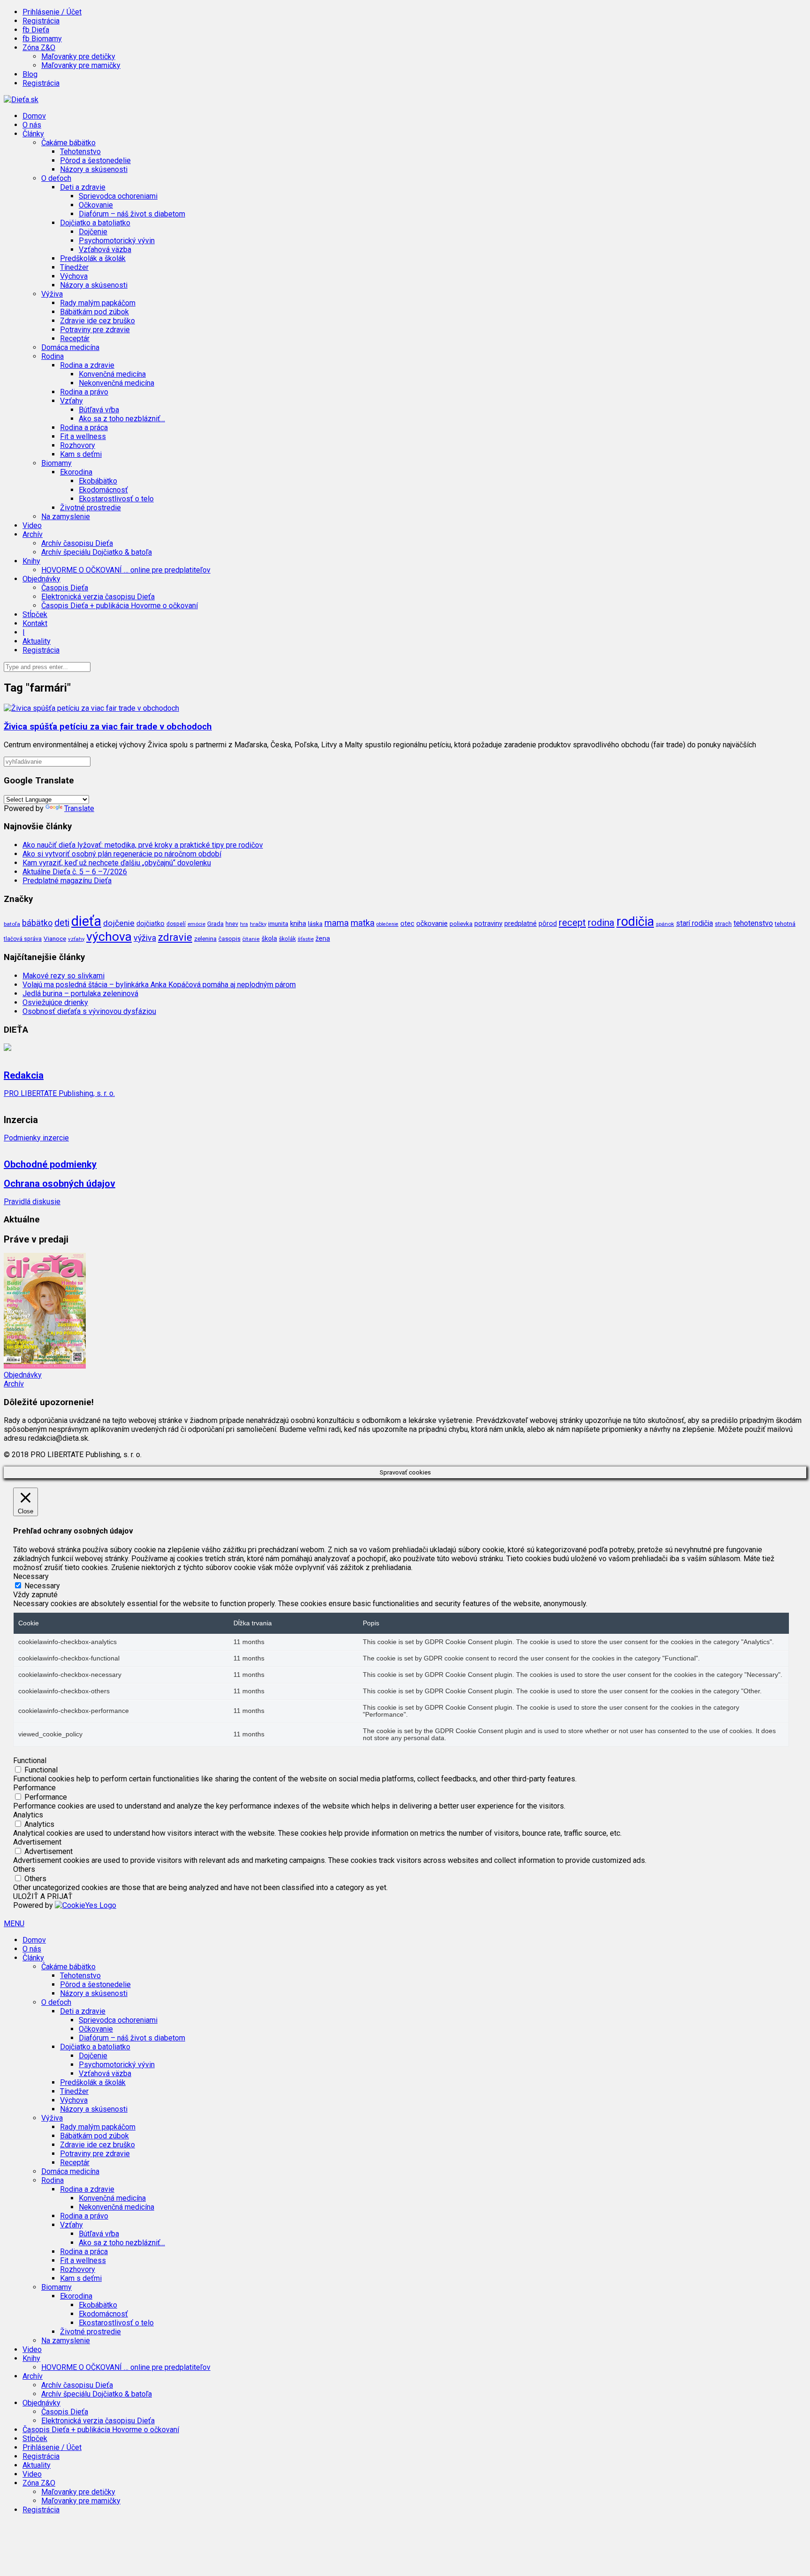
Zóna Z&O (39, 2483)
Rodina (52, 2180)
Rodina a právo (84, 392)
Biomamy (56, 2287)
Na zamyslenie (66, 517)
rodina (601, 923)
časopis (229, 939)
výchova (109, 936)
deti (62, 923)
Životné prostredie (90, 508)
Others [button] (24, 1869)
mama (337, 923)
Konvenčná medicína (112, 374)
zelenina (205, 939)
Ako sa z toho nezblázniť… (122, 419)
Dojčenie (93, 232)
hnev (232, 924)
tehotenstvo (753, 923)
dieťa (86, 921)
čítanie (251, 939)
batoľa (12, 924)
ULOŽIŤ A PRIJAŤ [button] (43, 1896)
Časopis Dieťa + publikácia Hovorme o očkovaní (120, 606)
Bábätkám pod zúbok (94, 312)
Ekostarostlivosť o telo (116, 499)
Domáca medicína (70, 347)
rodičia (635, 922)
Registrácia (41, 21)
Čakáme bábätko (68, 1967)
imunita (278, 923)
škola (269, 938)
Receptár (75, 339)
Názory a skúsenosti (94, 169)
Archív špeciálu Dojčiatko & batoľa (97, 552)
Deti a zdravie (83, 2011)
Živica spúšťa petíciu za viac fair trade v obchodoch (108, 727)
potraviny (488, 923)
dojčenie (119, 923)
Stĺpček (35, 614)
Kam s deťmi (81, 454)
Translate (79, 808)
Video (32, 525)
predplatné (521, 923)
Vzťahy (71, 2225)
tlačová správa (23, 939)
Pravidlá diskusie (32, 1202)
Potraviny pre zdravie (95, 330)
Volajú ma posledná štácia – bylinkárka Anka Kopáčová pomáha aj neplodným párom (159, 985)
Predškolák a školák (93, 258)
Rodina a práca (84, 428)
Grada (215, 924)
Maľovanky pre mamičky (81, 65)
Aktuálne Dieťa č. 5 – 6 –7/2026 (75, 872)
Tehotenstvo (80, 152)
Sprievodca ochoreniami (118, 196)
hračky (258, 924)
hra (244, 924)
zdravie (175, 937)
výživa (145, 938)
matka (363, 923)
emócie (196, 924)
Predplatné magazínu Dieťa (67, 881)
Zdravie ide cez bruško (97, 321)
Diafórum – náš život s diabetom (132, 214)
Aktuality (37, 641)
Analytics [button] (28, 1815)
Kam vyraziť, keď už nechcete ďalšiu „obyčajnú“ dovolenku (117, 863)
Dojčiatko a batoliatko (95, 2047)
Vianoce (55, 938)
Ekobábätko (98, 481)
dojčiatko (150, 924)
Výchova (74, 276)
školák (287, 939)
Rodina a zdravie (87, 2189)
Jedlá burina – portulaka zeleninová (80, 994)
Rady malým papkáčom (98, 303)
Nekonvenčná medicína (116, 383)
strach (723, 924)
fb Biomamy (42, 39)
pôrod (548, 923)
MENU (14, 1924)
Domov (34, 116)
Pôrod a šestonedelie (95, 160)
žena (323, 938)
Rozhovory (78, 445)
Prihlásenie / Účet (52, 12)
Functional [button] (30, 1761)
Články (33, 1958)
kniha (298, 923)
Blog (30, 74)
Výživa (52, 2118)
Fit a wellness (83, 436)
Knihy (31, 2358)
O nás (32, 125)
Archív (14, 1384)
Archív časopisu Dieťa (77, 543)
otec (407, 923)
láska (315, 923)
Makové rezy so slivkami (64, 976)
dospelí (176, 924)
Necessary (42, 1586)
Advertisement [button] (37, 1842)
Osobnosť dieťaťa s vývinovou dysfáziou (89, 1011)
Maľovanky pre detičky (78, 56)
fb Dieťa (36, 30)
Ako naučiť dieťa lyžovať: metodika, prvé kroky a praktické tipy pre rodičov (143, 845)
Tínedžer (74, 267)
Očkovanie (96, 205)
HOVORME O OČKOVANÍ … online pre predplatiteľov (126, 570)
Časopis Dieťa (65, 588)
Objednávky (23, 1375)
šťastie (306, 939)
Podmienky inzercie (36, 1138)
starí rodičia (694, 923)
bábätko (37, 923)
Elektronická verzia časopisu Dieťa (98, 597)
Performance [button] (34, 1788)
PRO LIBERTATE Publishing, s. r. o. (59, 1093)
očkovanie (432, 923)
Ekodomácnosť (103, 490)
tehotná (785, 924)
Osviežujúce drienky (55, 1002)
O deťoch (56, 2002)
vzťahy (76, 939)
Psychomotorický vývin (117, 241)
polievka (461, 924)
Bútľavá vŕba (99, 410)
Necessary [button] (31, 1576)
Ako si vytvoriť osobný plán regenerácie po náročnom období (122, 854)
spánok (665, 924)
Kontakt (35, 623)
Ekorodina (76, 2296)
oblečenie (387, 924)
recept (572, 923)
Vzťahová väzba (105, 249)
